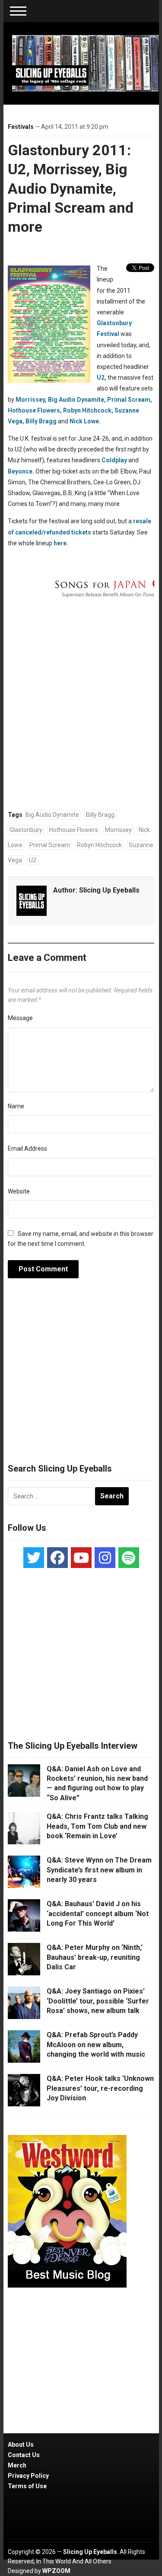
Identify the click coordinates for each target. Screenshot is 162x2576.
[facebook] (57, 1558)
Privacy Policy (28, 2476)
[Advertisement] (81, 1376)
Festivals (21, 127)
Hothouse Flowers (74, 830)
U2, (102, 378)
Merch (17, 2465)
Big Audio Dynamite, (77, 400)
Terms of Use (27, 2486)
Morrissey (118, 830)
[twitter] (34, 1558)
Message (20, 1018)
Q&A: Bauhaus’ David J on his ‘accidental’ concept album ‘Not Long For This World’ (98, 1914)
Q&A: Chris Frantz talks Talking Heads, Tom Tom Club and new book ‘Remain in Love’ (97, 1826)
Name (16, 1106)
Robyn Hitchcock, (88, 410)
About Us (21, 2445)
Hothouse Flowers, (35, 410)
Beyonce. (21, 471)
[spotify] (129, 1558)
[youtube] (81, 1558)
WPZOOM (56, 2571)
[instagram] (105, 1558)
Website (19, 1191)
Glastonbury (26, 830)
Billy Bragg (41, 421)
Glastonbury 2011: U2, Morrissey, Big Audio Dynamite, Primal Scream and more (71, 188)
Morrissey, (31, 400)
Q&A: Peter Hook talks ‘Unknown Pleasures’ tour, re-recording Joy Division (100, 2088)
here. (61, 543)
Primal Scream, (130, 400)
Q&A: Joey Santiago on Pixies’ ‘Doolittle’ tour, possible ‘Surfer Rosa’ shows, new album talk (98, 2001)
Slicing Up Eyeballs (109, 890)
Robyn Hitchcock (99, 845)
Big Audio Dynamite (52, 815)
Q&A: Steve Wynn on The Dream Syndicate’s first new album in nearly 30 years (99, 1870)
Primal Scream (50, 845)
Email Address (27, 1149)
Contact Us (24, 2455)
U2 (33, 860)
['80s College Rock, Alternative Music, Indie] (86, 63)
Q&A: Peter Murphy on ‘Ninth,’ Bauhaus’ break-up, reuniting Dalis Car (95, 1957)
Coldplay (114, 460)
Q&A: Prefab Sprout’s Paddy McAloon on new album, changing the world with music (96, 2045)
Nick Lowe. (85, 421)
